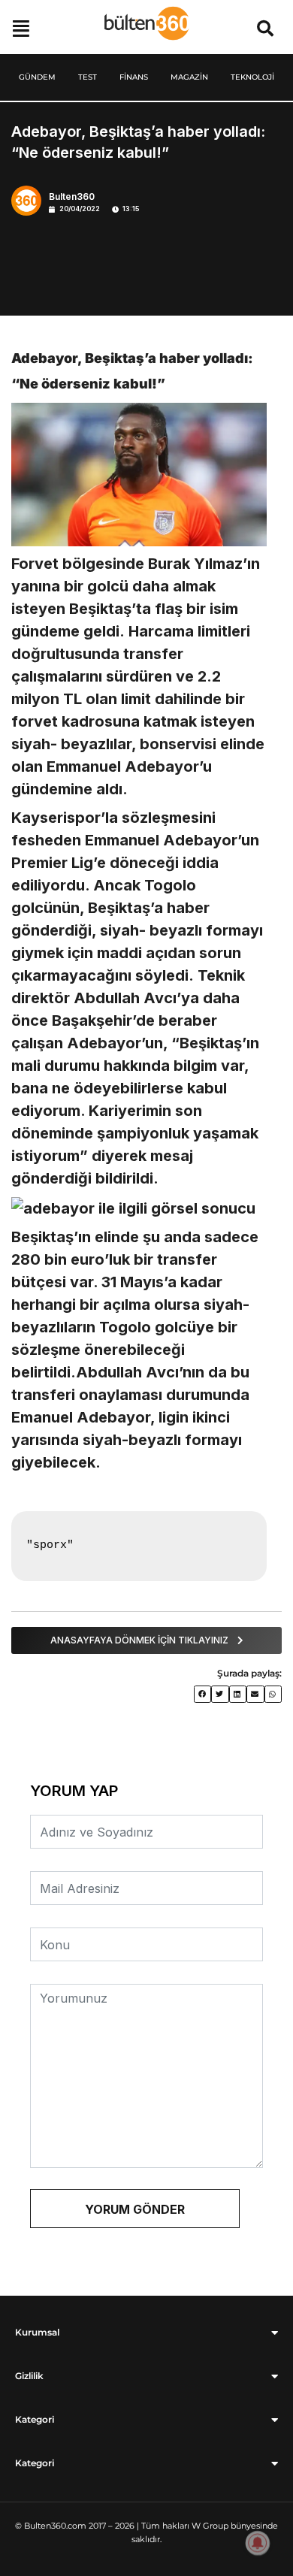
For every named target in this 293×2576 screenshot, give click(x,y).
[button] (265, 28)
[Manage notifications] (258, 2543)
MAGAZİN (189, 77)
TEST (88, 77)
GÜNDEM (37, 77)
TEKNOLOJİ (252, 77)
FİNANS (134, 77)
